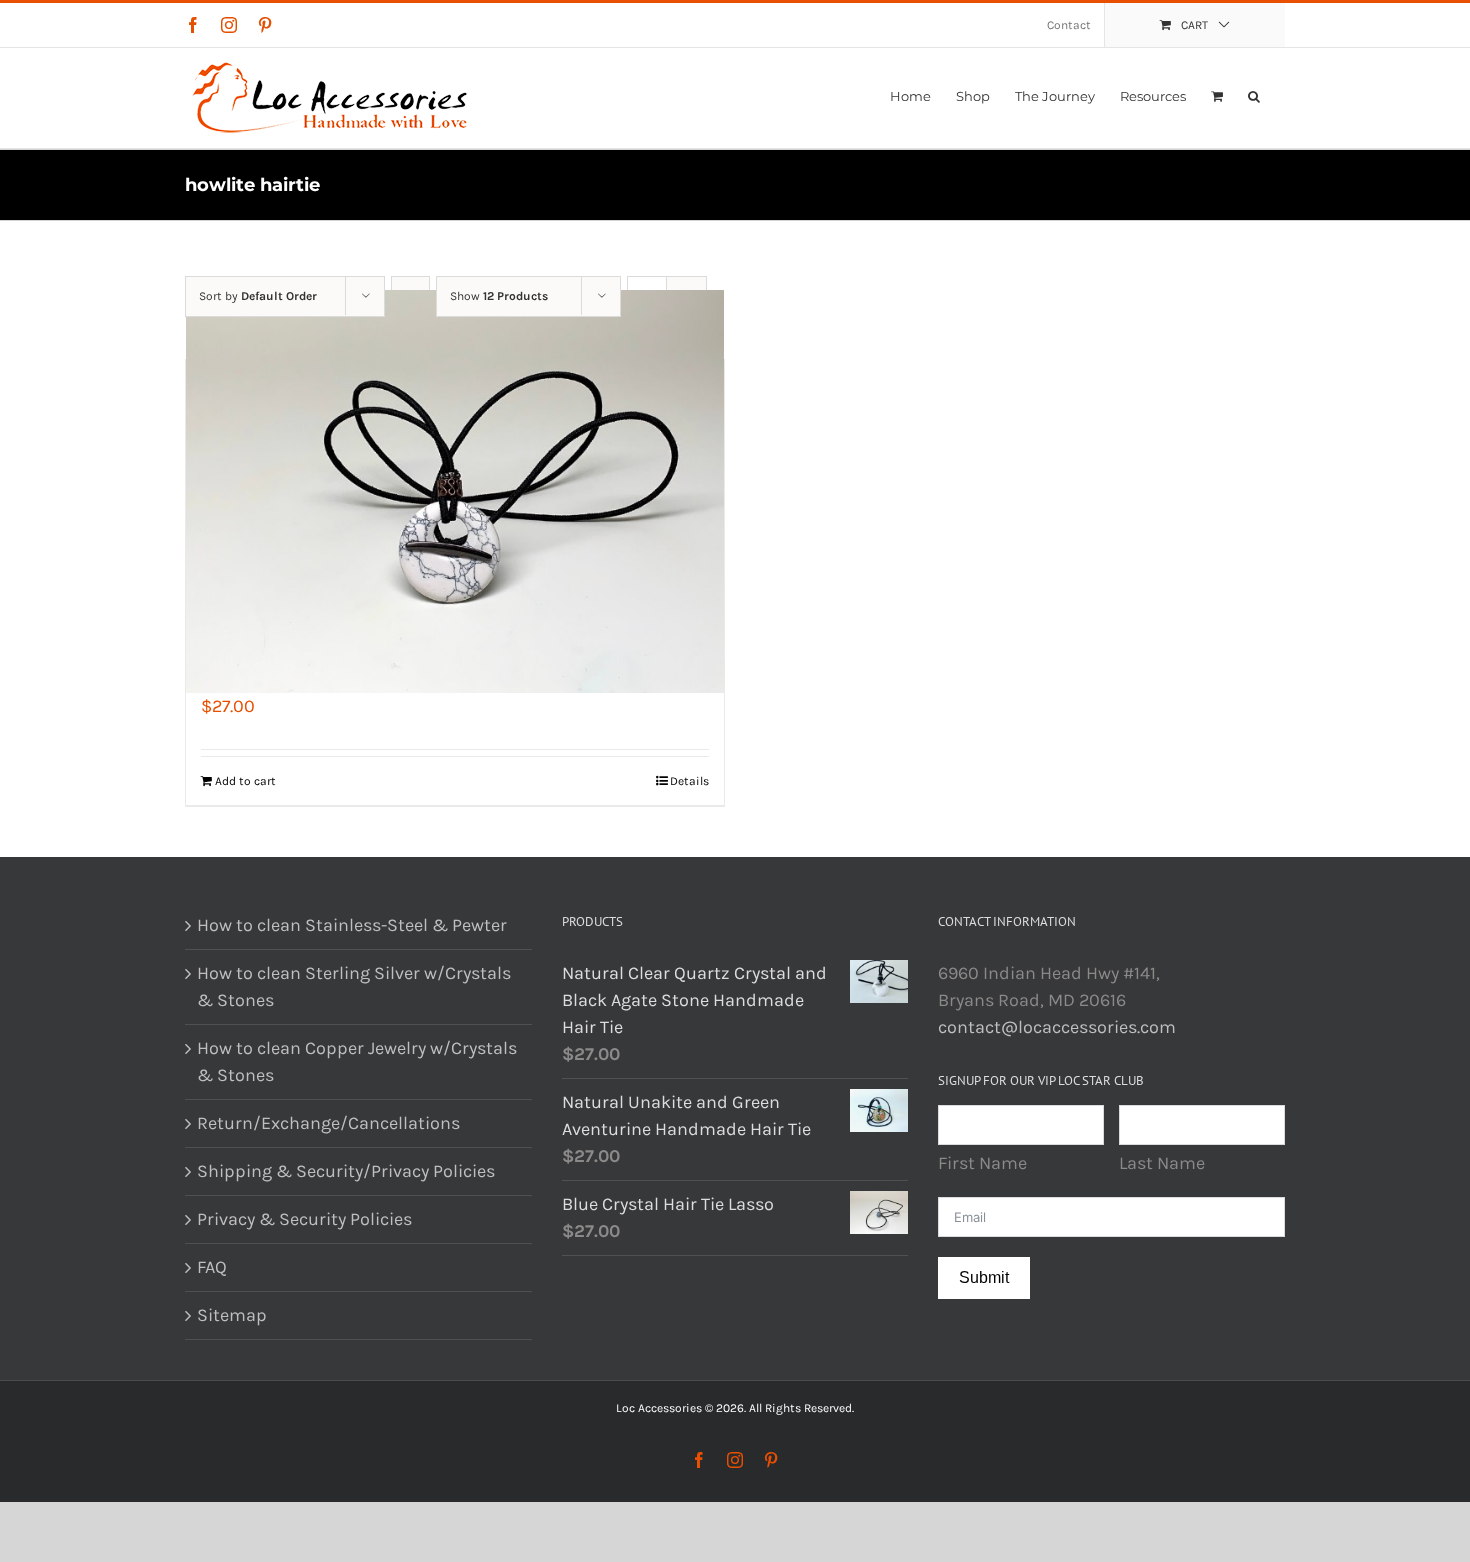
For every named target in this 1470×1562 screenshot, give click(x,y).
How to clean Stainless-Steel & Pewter (352, 925)
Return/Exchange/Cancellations (328, 1123)
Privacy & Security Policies (304, 1219)
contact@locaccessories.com (1057, 1027)
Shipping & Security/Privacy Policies (346, 1171)
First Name (982, 1163)
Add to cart (245, 781)
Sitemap (232, 1315)
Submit (984, 1277)
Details (689, 781)
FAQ (212, 1267)
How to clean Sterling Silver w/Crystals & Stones (354, 986)
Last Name (1162, 1163)
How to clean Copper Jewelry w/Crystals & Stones (357, 1061)
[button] (1254, 96)
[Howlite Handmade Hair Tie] (455, 491)
